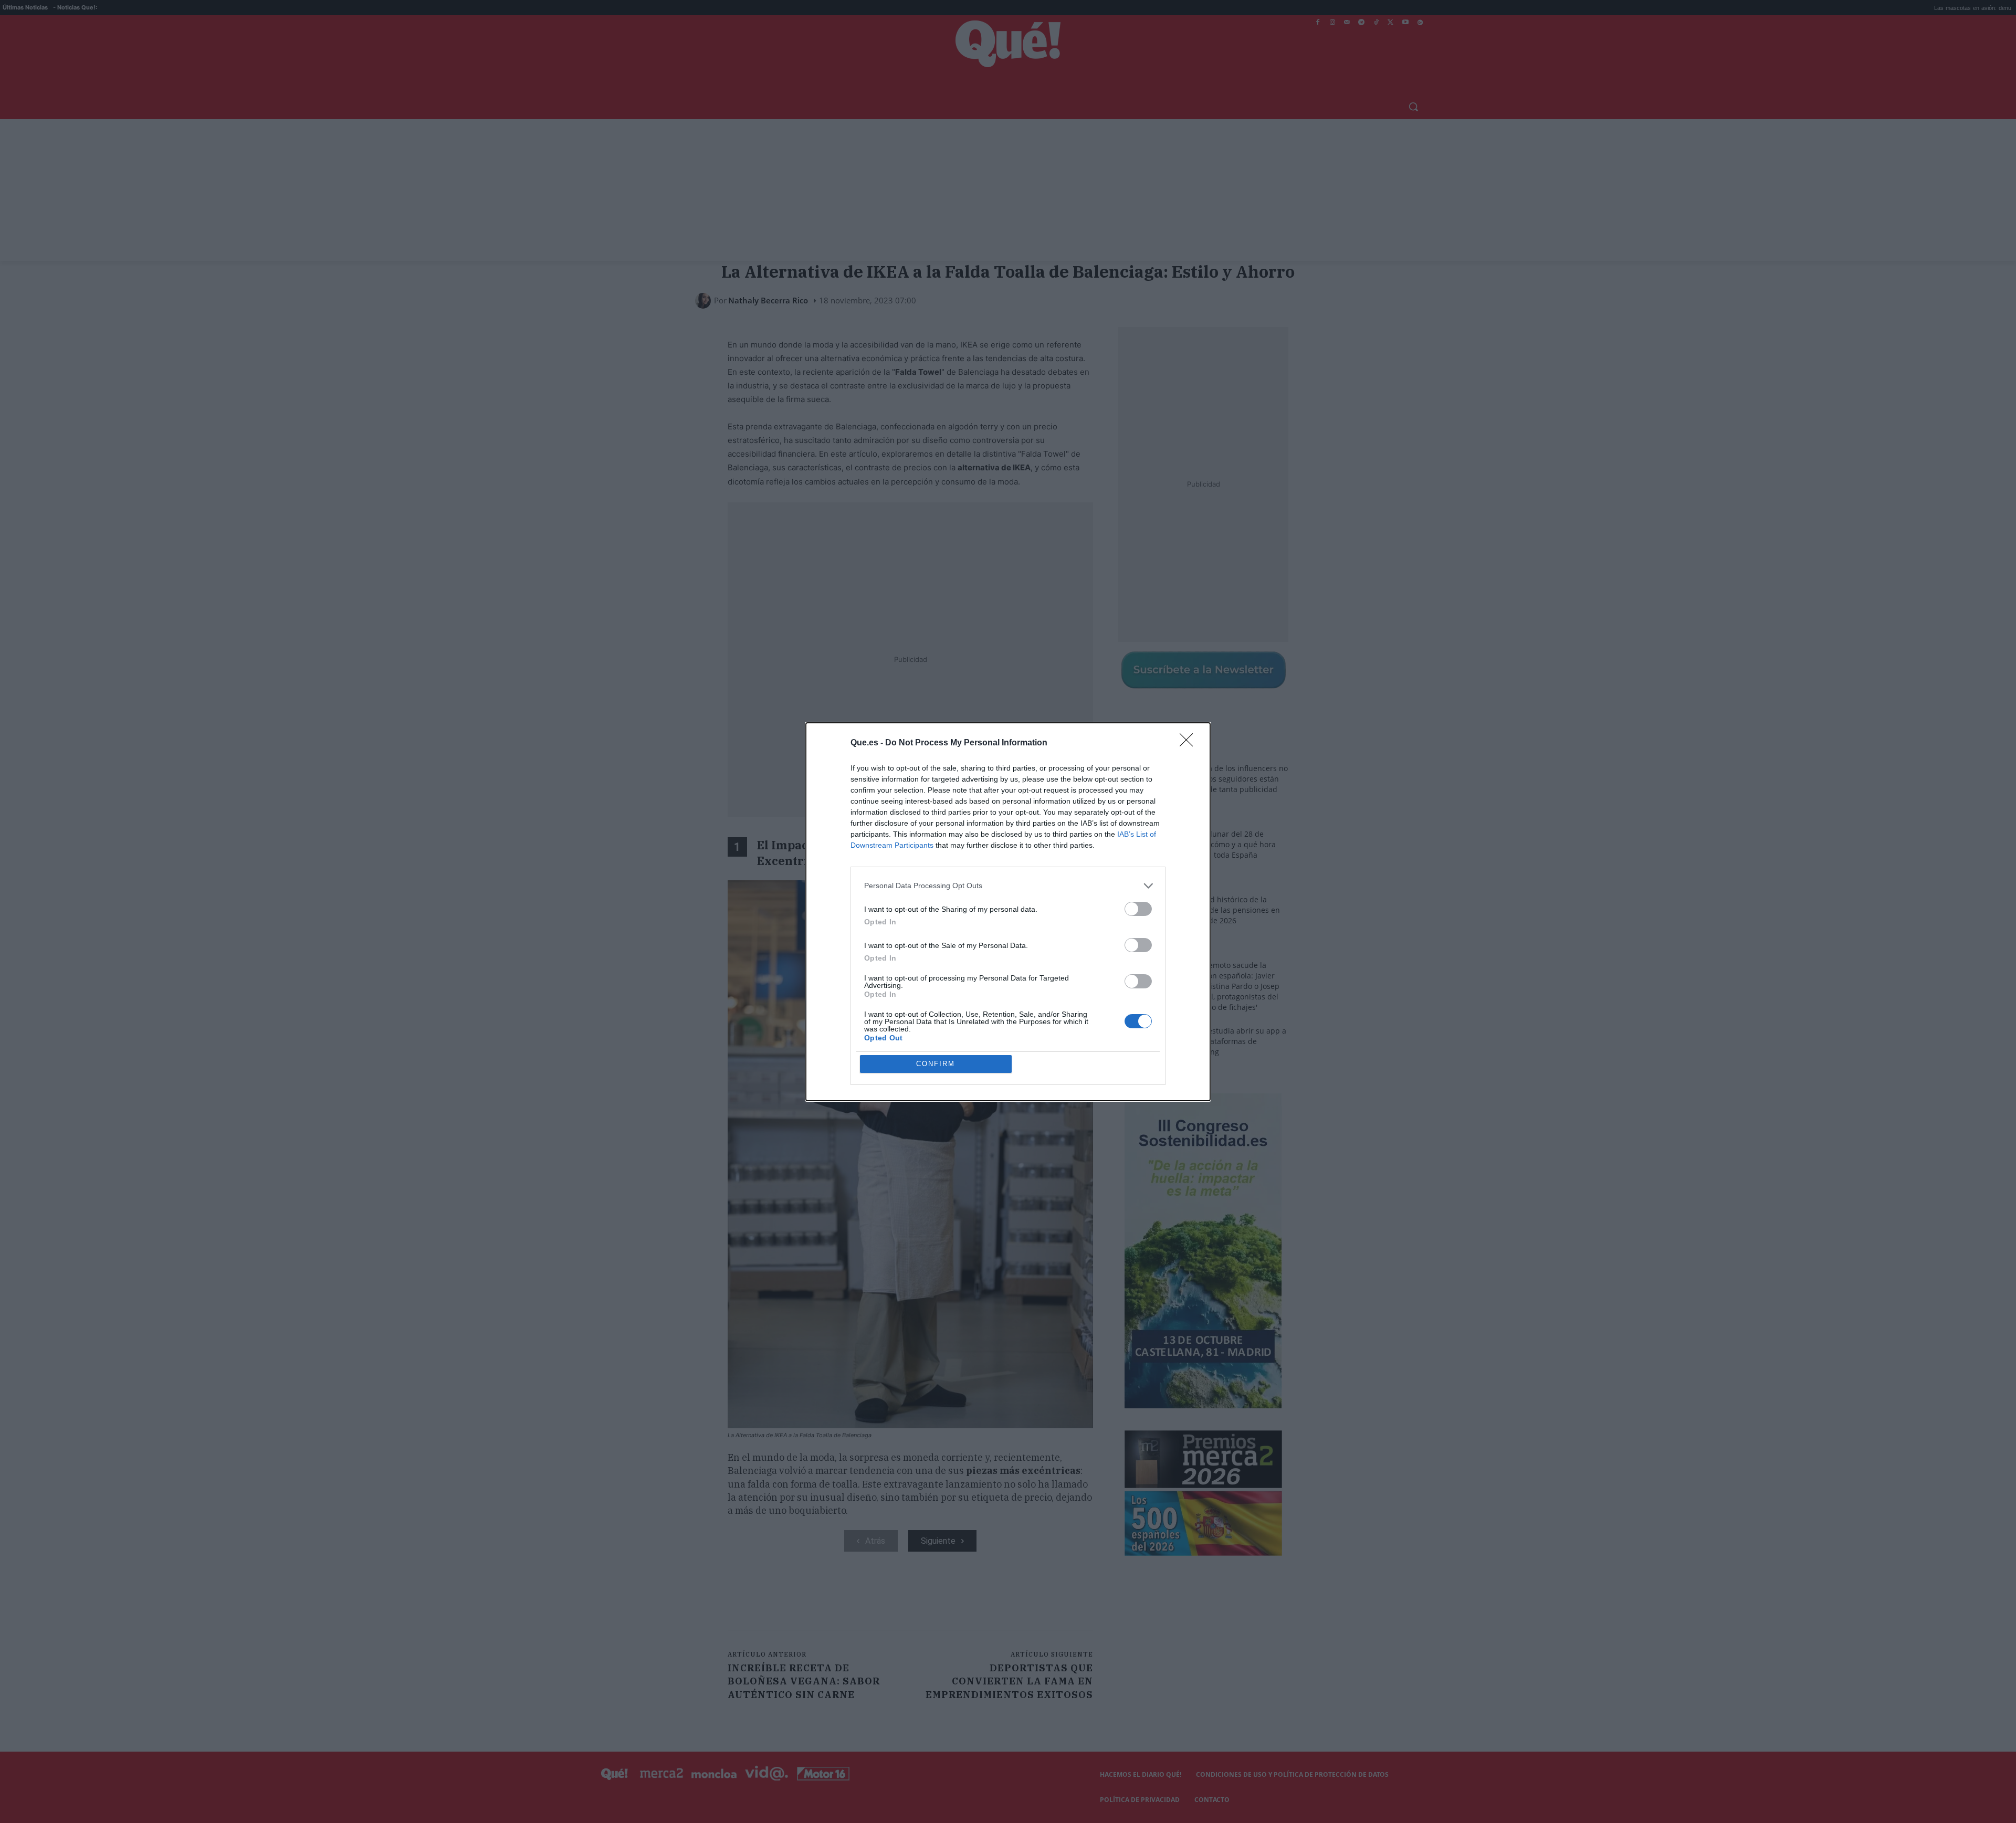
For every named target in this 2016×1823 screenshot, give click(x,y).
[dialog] (1008, 912)
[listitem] (1008, 886)
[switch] (1138, 909)
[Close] (1190, 743)
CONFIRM (936, 1064)
